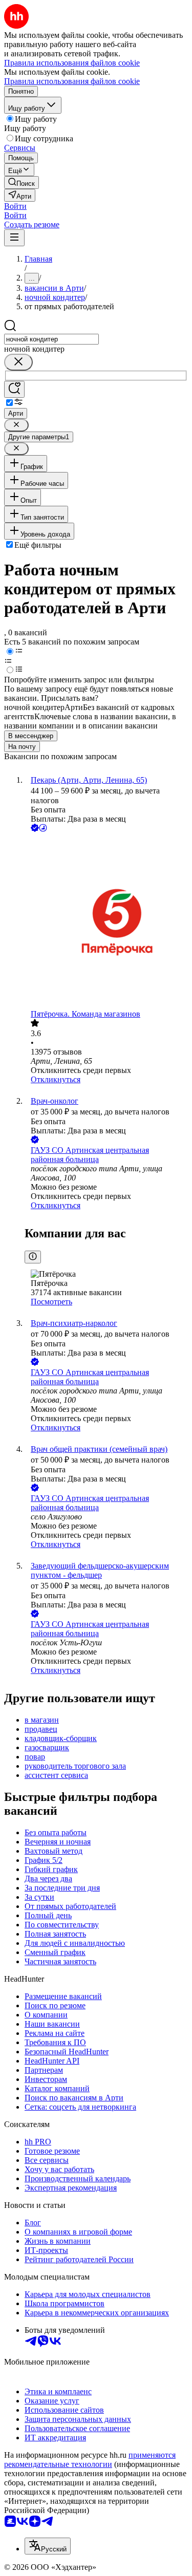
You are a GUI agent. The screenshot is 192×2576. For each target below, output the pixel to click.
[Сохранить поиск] (14, 389)
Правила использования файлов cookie (72, 81)
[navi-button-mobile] (14, 238)
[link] (22, 183)
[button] (15, 206)
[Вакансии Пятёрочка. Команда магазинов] (106, 922)
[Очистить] (18, 362)
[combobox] (51, 339)
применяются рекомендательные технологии (90, 2460)
